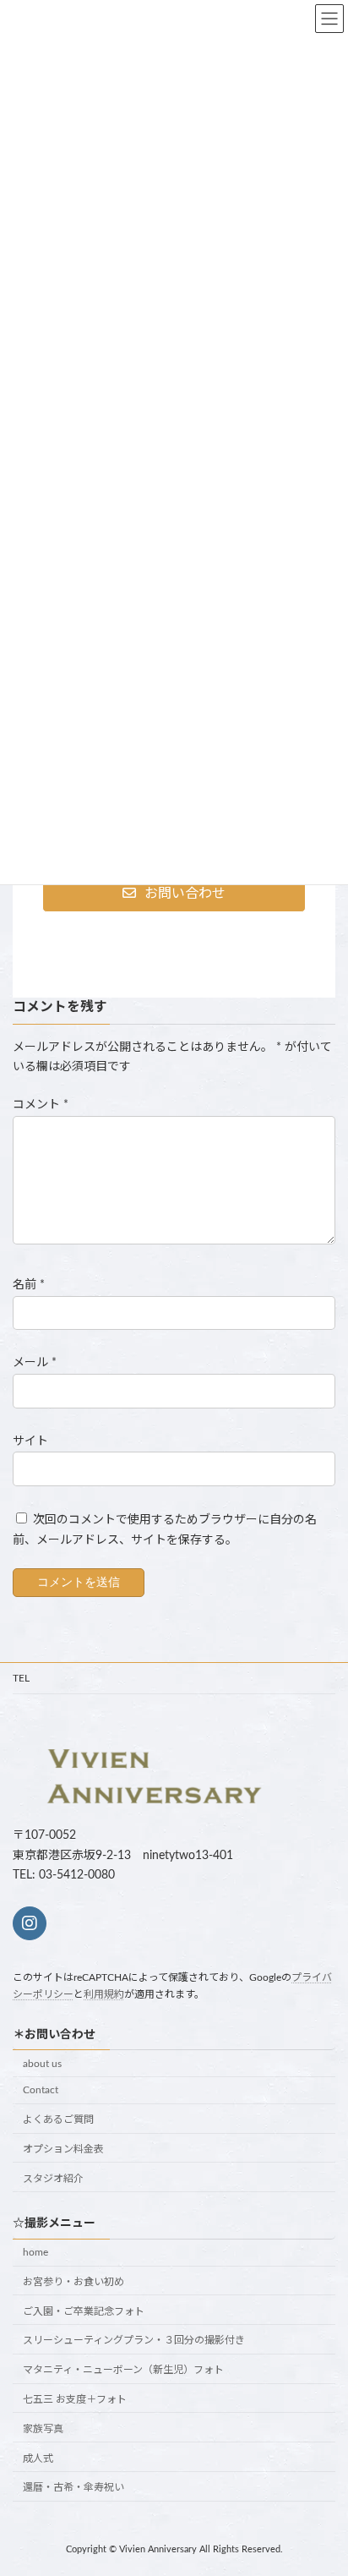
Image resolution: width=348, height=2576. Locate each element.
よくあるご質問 (58, 2120)
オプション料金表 (63, 2149)
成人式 (38, 2458)
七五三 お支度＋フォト (75, 2399)
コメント (41, 1105)
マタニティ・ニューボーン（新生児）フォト (123, 2371)
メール (35, 1363)
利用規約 (104, 1995)
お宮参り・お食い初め (73, 2282)
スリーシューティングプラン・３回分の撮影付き (134, 2341)
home (35, 2252)
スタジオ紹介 (53, 2179)
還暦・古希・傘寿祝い (73, 2488)
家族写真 (43, 2429)
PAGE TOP (322, 2481)
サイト (30, 1441)
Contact (41, 2091)
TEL (21, 1678)
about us (42, 2064)
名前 (29, 1285)
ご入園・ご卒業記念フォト (84, 2311)
